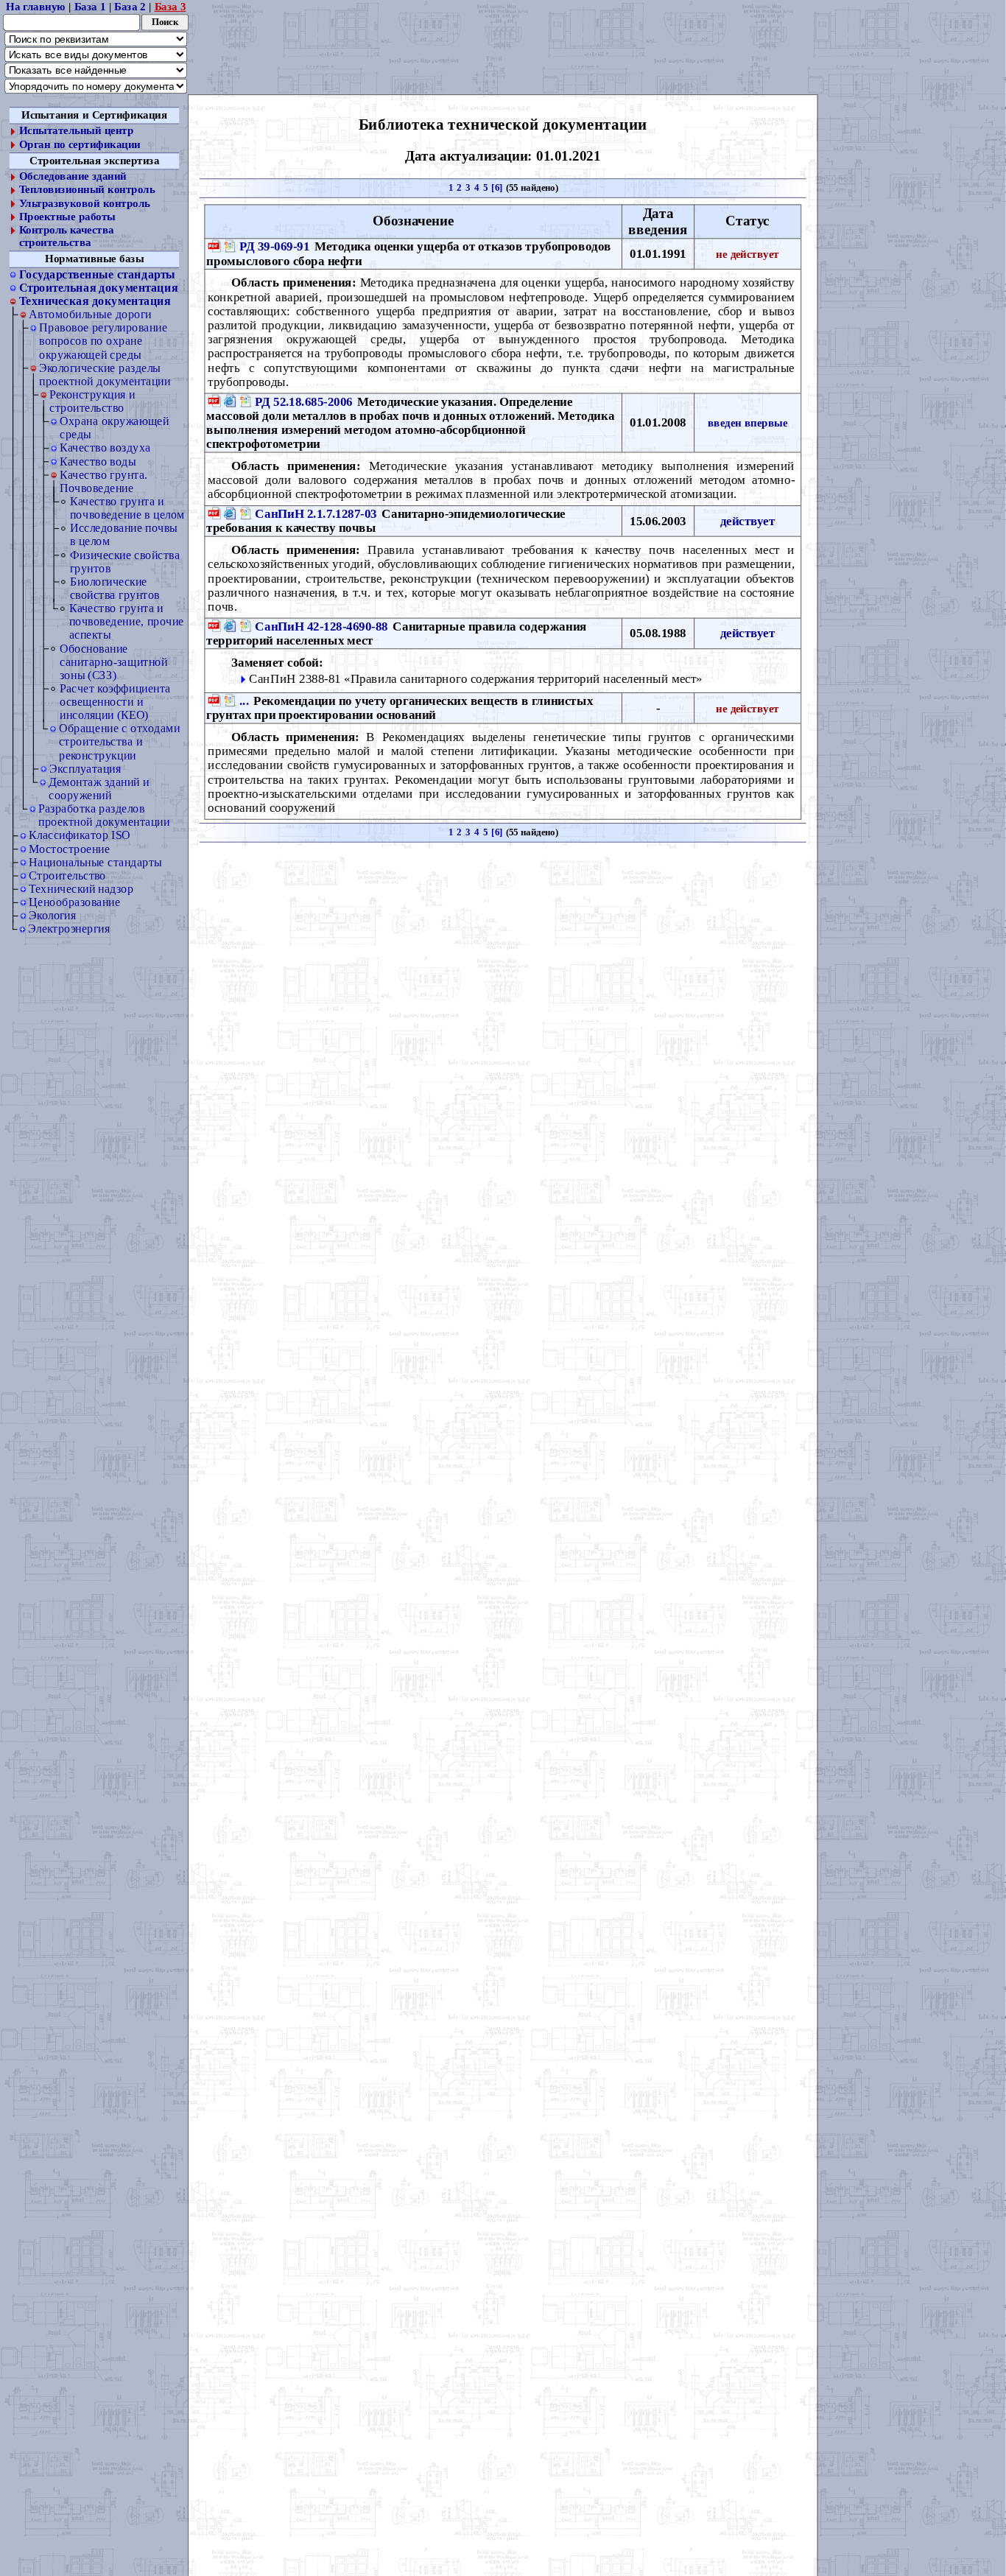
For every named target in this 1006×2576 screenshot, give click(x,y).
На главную (36, 7)
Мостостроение (69, 849)
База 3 (170, 7)
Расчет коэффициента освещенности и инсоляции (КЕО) (115, 702)
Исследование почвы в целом (124, 534)
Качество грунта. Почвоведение (103, 481)
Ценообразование (74, 902)
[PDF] (214, 246)
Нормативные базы (94, 259)
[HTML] (230, 401)
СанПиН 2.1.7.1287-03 (316, 513)
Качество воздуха (105, 448)
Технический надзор (81, 889)
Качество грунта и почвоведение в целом (127, 508)
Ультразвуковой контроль (85, 203)
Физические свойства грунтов (125, 562)
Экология (52, 915)
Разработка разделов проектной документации (104, 815)
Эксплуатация (85, 769)
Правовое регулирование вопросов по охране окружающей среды (103, 341)
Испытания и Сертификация (94, 115)
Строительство (67, 875)
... (244, 701)
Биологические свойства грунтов (115, 588)
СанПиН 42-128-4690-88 (321, 625)
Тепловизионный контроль (87, 190)
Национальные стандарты (95, 862)
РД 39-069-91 (274, 246)
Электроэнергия (69, 929)
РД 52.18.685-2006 (303, 401)
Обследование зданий (73, 177)
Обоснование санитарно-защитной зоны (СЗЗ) (113, 662)
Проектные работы (67, 217)
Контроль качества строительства (67, 236)
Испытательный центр (77, 131)
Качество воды (98, 461)
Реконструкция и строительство (92, 401)
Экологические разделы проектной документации (105, 375)
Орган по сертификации (80, 144)
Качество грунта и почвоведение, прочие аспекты (127, 621)
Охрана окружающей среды (114, 428)
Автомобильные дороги (90, 314)
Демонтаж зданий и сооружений (99, 789)
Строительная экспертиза (94, 161)
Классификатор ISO (80, 836)
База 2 (130, 7)
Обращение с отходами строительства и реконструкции (119, 741)
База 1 (90, 7)
